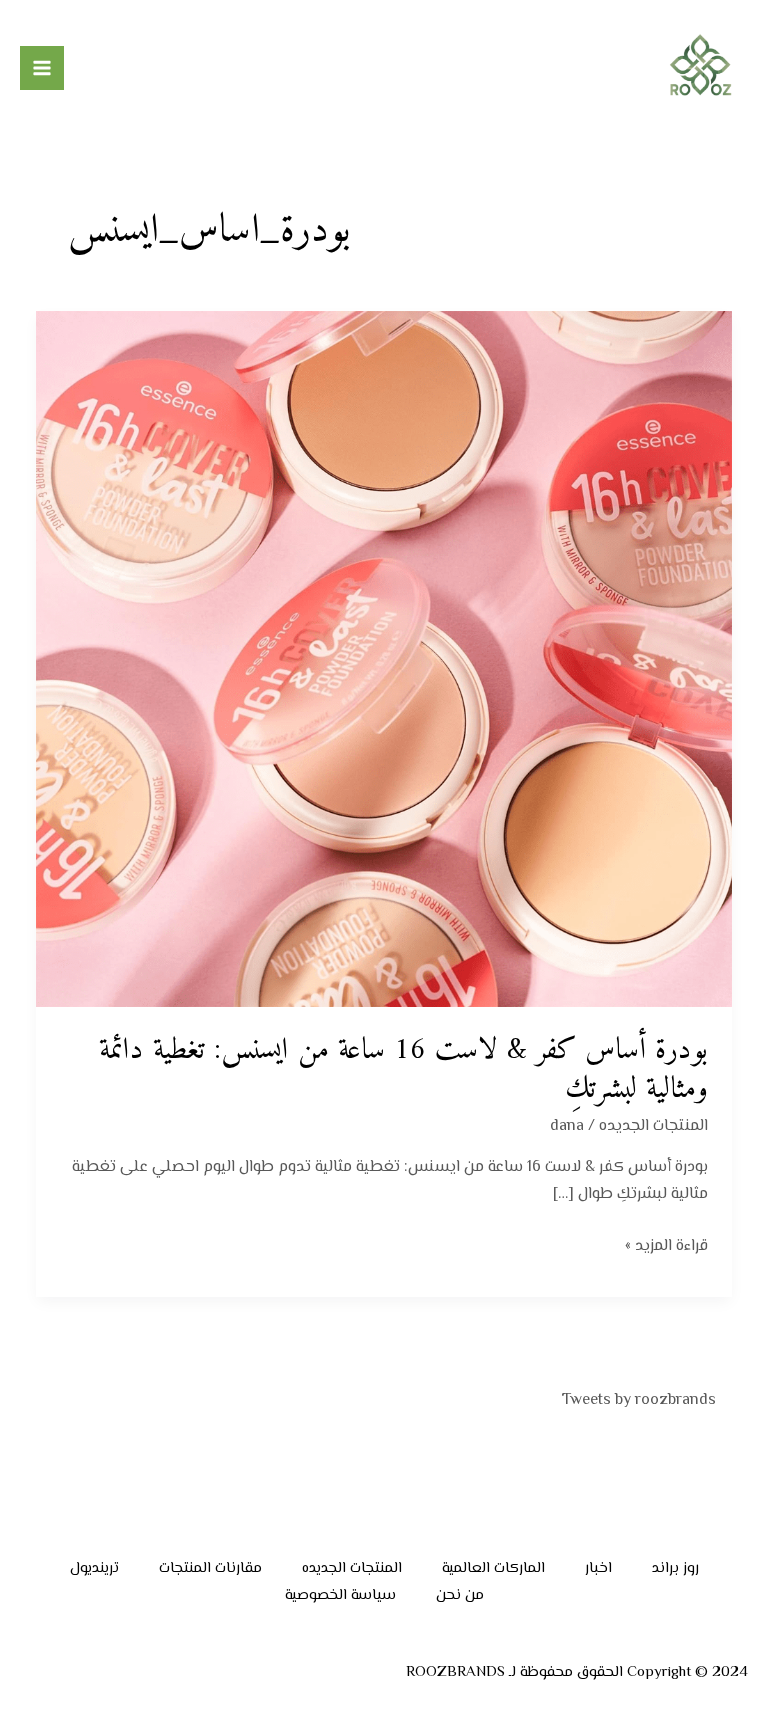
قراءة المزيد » (666, 1246)
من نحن (460, 1595)
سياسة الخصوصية (340, 1595)
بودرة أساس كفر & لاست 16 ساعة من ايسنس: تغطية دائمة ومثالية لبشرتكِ (403, 1070)
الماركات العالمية (493, 1568)
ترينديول (94, 1568)
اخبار (598, 1568)
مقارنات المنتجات (210, 1568)
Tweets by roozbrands (639, 1400)
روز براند (675, 1568)
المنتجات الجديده (653, 1126)
